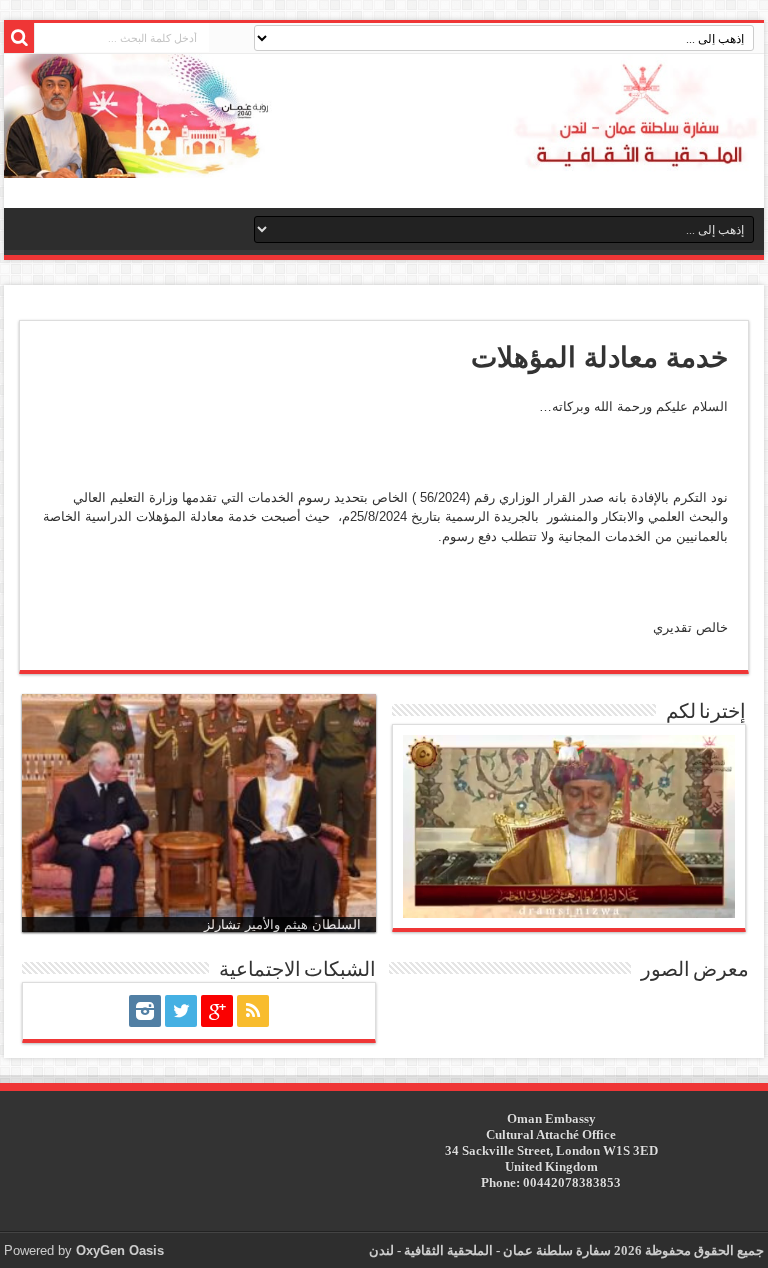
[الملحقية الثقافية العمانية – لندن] (384, 116)
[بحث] (19, 38)
